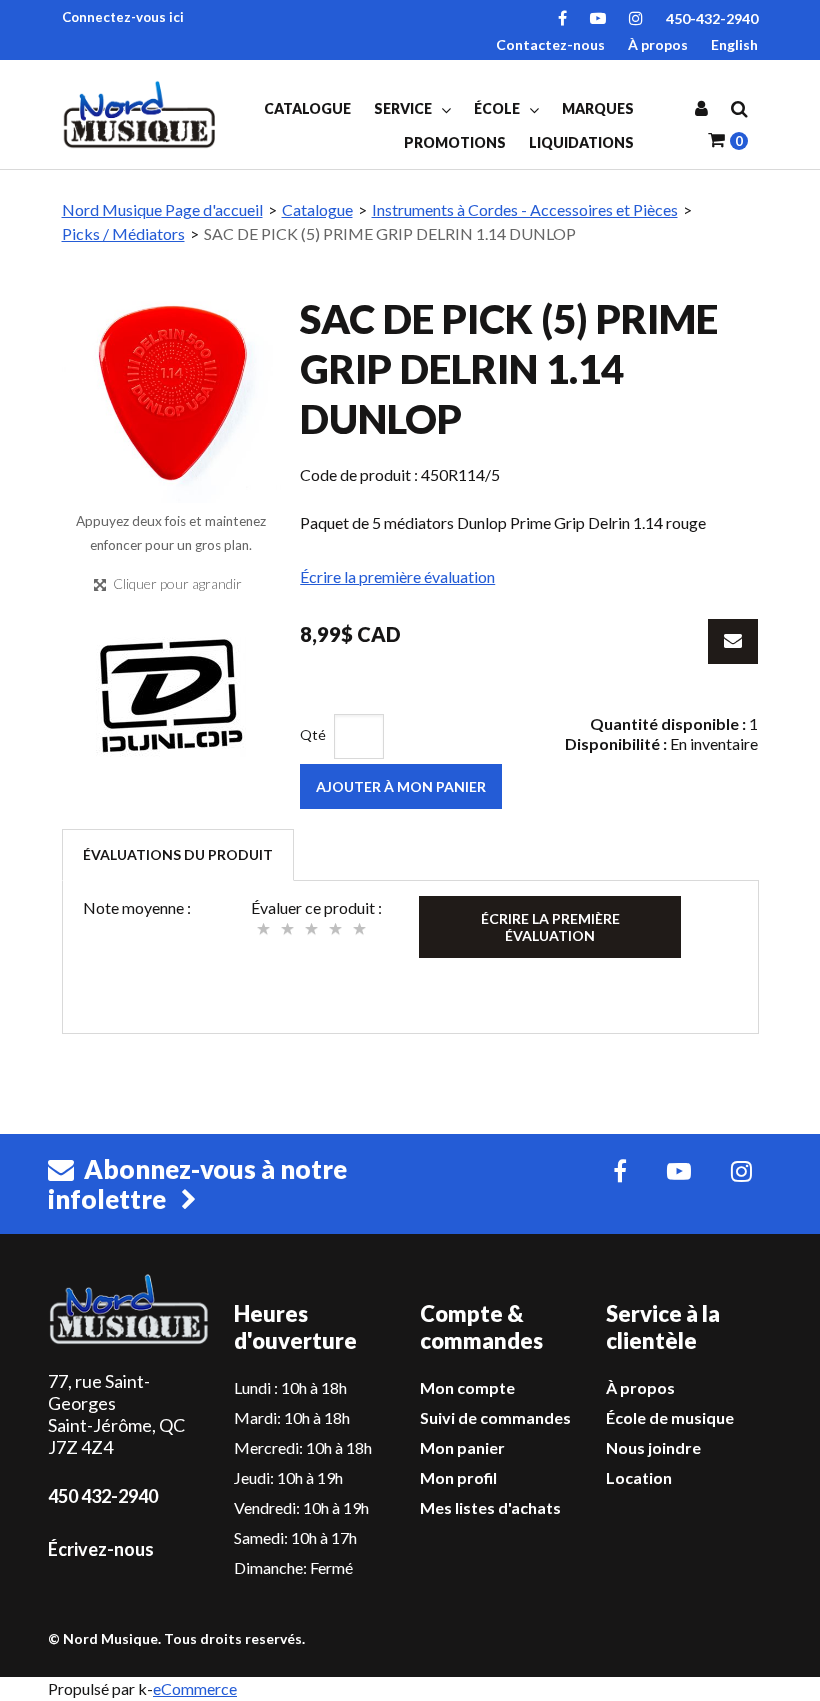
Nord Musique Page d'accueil (162, 209)
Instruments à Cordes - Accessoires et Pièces (525, 209)
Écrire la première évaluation (397, 576)
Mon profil (458, 1477)
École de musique (670, 1417)
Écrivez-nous (101, 1549)
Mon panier (462, 1447)
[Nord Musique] (142, 114)
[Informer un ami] (733, 641)
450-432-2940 (712, 18)
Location (639, 1477)
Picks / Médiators (123, 233)
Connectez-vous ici (123, 17)
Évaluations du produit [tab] (178, 854)
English (734, 44)
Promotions (455, 142)
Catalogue (307, 108)
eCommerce (195, 1688)
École (498, 108)
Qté (313, 734)
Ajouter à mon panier (401, 786)
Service (404, 108)
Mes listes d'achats (490, 1507)
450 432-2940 (103, 1496)
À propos (658, 44)
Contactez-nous (550, 44)
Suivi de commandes (495, 1417)
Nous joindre (653, 1447)
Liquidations (581, 142)
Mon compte (467, 1387)
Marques (598, 108)
